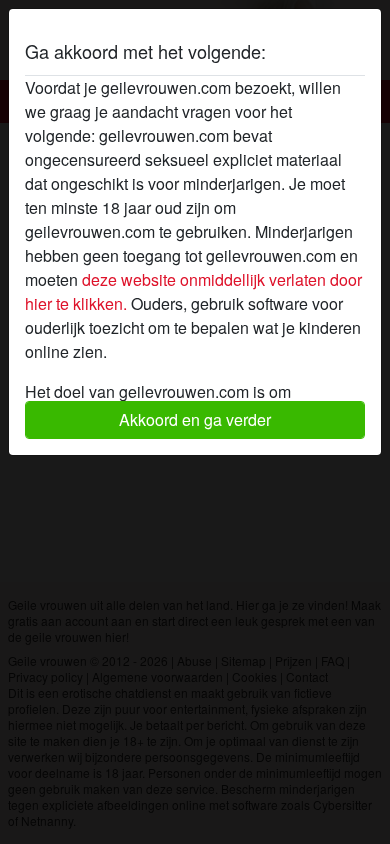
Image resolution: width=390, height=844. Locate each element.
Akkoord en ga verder (195, 419)
